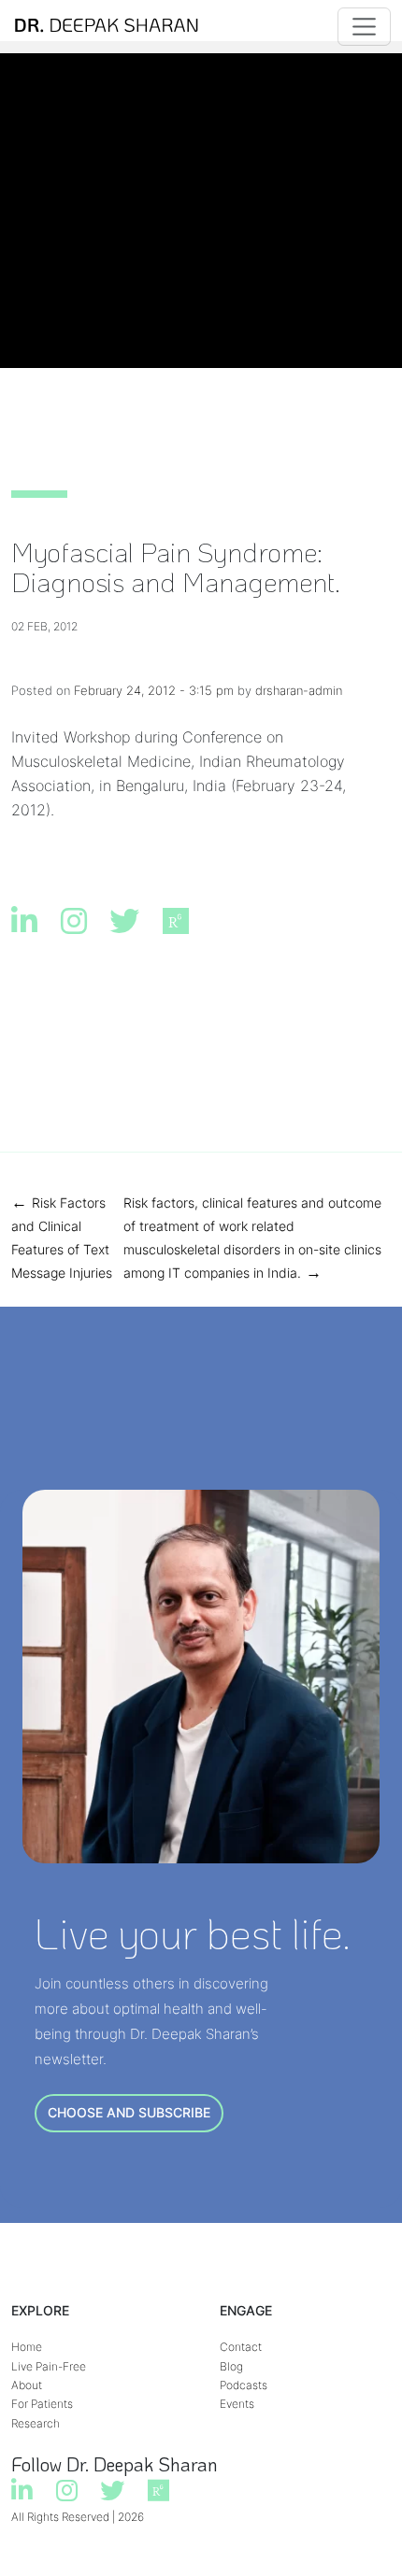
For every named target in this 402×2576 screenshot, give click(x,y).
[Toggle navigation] (364, 27)
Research (36, 2423)
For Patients (42, 2404)
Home (27, 2347)
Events (237, 2404)
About (27, 2385)
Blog (231, 2366)
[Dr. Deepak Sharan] (107, 27)
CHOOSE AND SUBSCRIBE (129, 2112)
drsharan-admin (299, 690)
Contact (241, 2347)
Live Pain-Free (49, 2366)
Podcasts (244, 2385)
